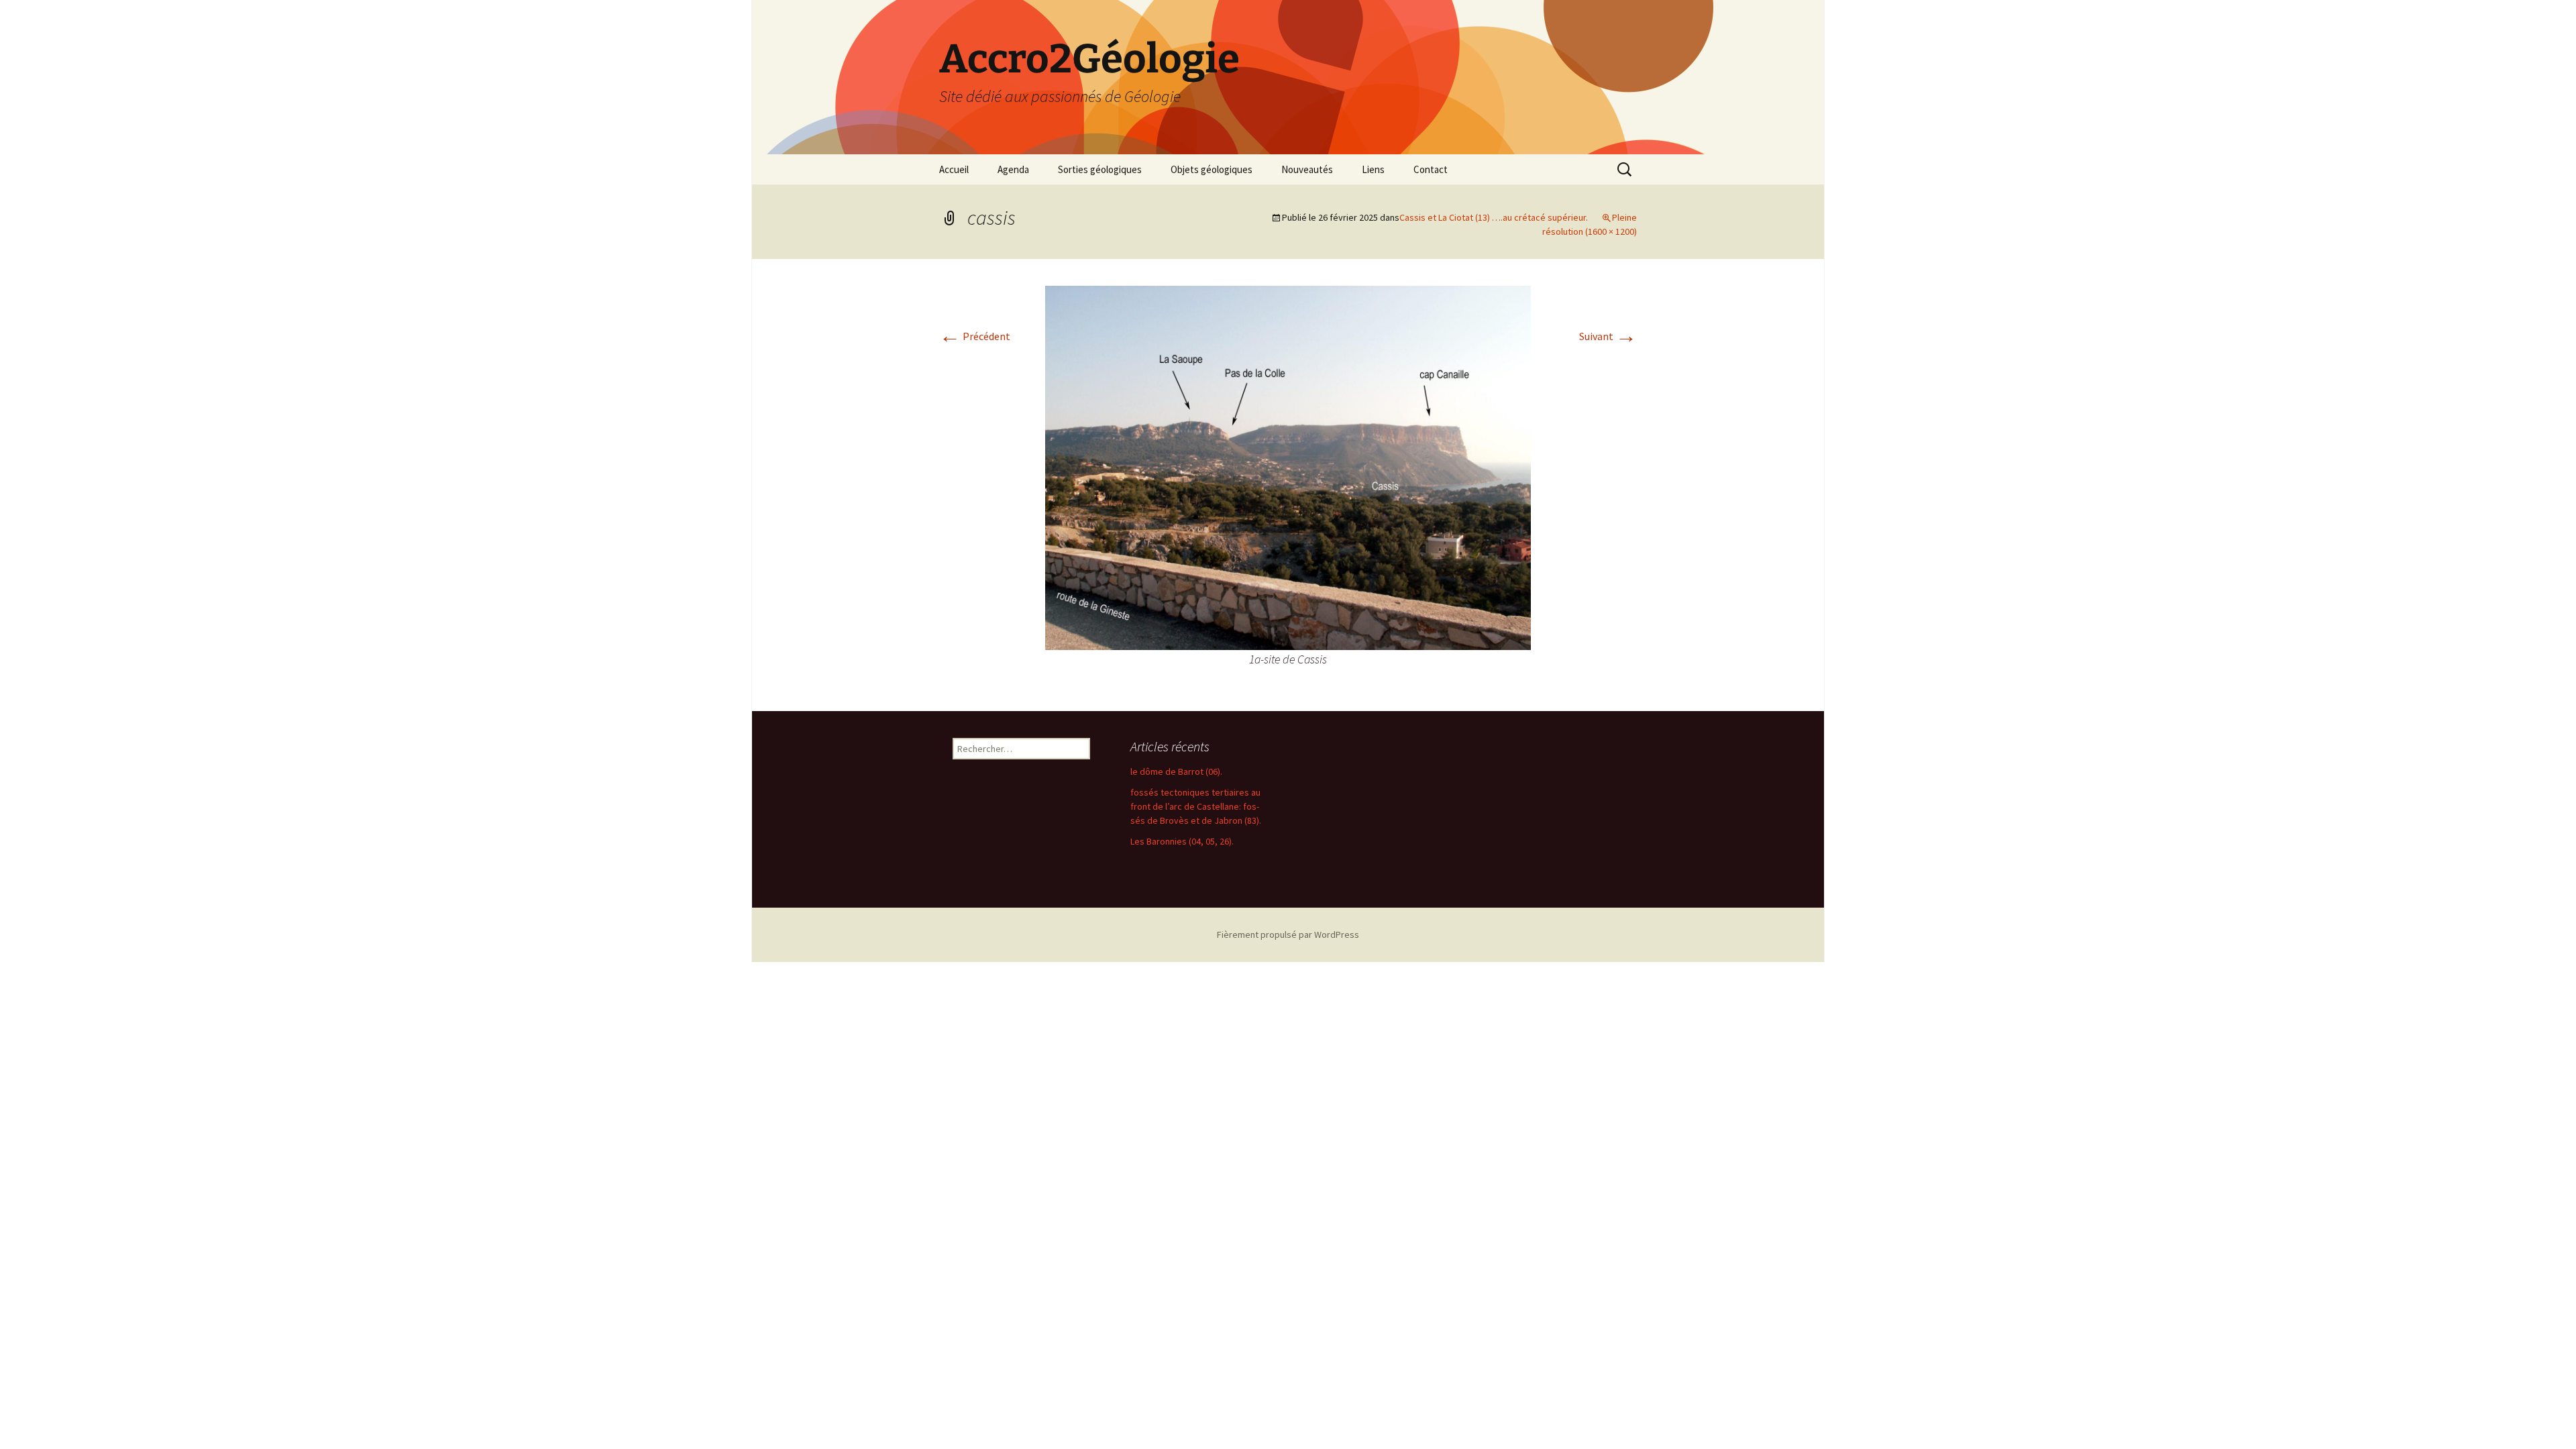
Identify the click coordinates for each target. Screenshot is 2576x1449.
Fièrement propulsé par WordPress (1288, 934)
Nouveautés (1307, 169)
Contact (1431, 169)
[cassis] (1288, 466)
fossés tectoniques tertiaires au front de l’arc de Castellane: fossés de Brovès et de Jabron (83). (1196, 806)
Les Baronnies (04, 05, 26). (1182, 841)
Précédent (975, 336)
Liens (1373, 169)
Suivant (1608, 336)
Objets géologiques (1212, 169)
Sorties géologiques (1100, 169)
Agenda (1013, 169)
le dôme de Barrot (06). (1176, 771)
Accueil (954, 169)
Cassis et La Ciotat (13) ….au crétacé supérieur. (1494, 217)
